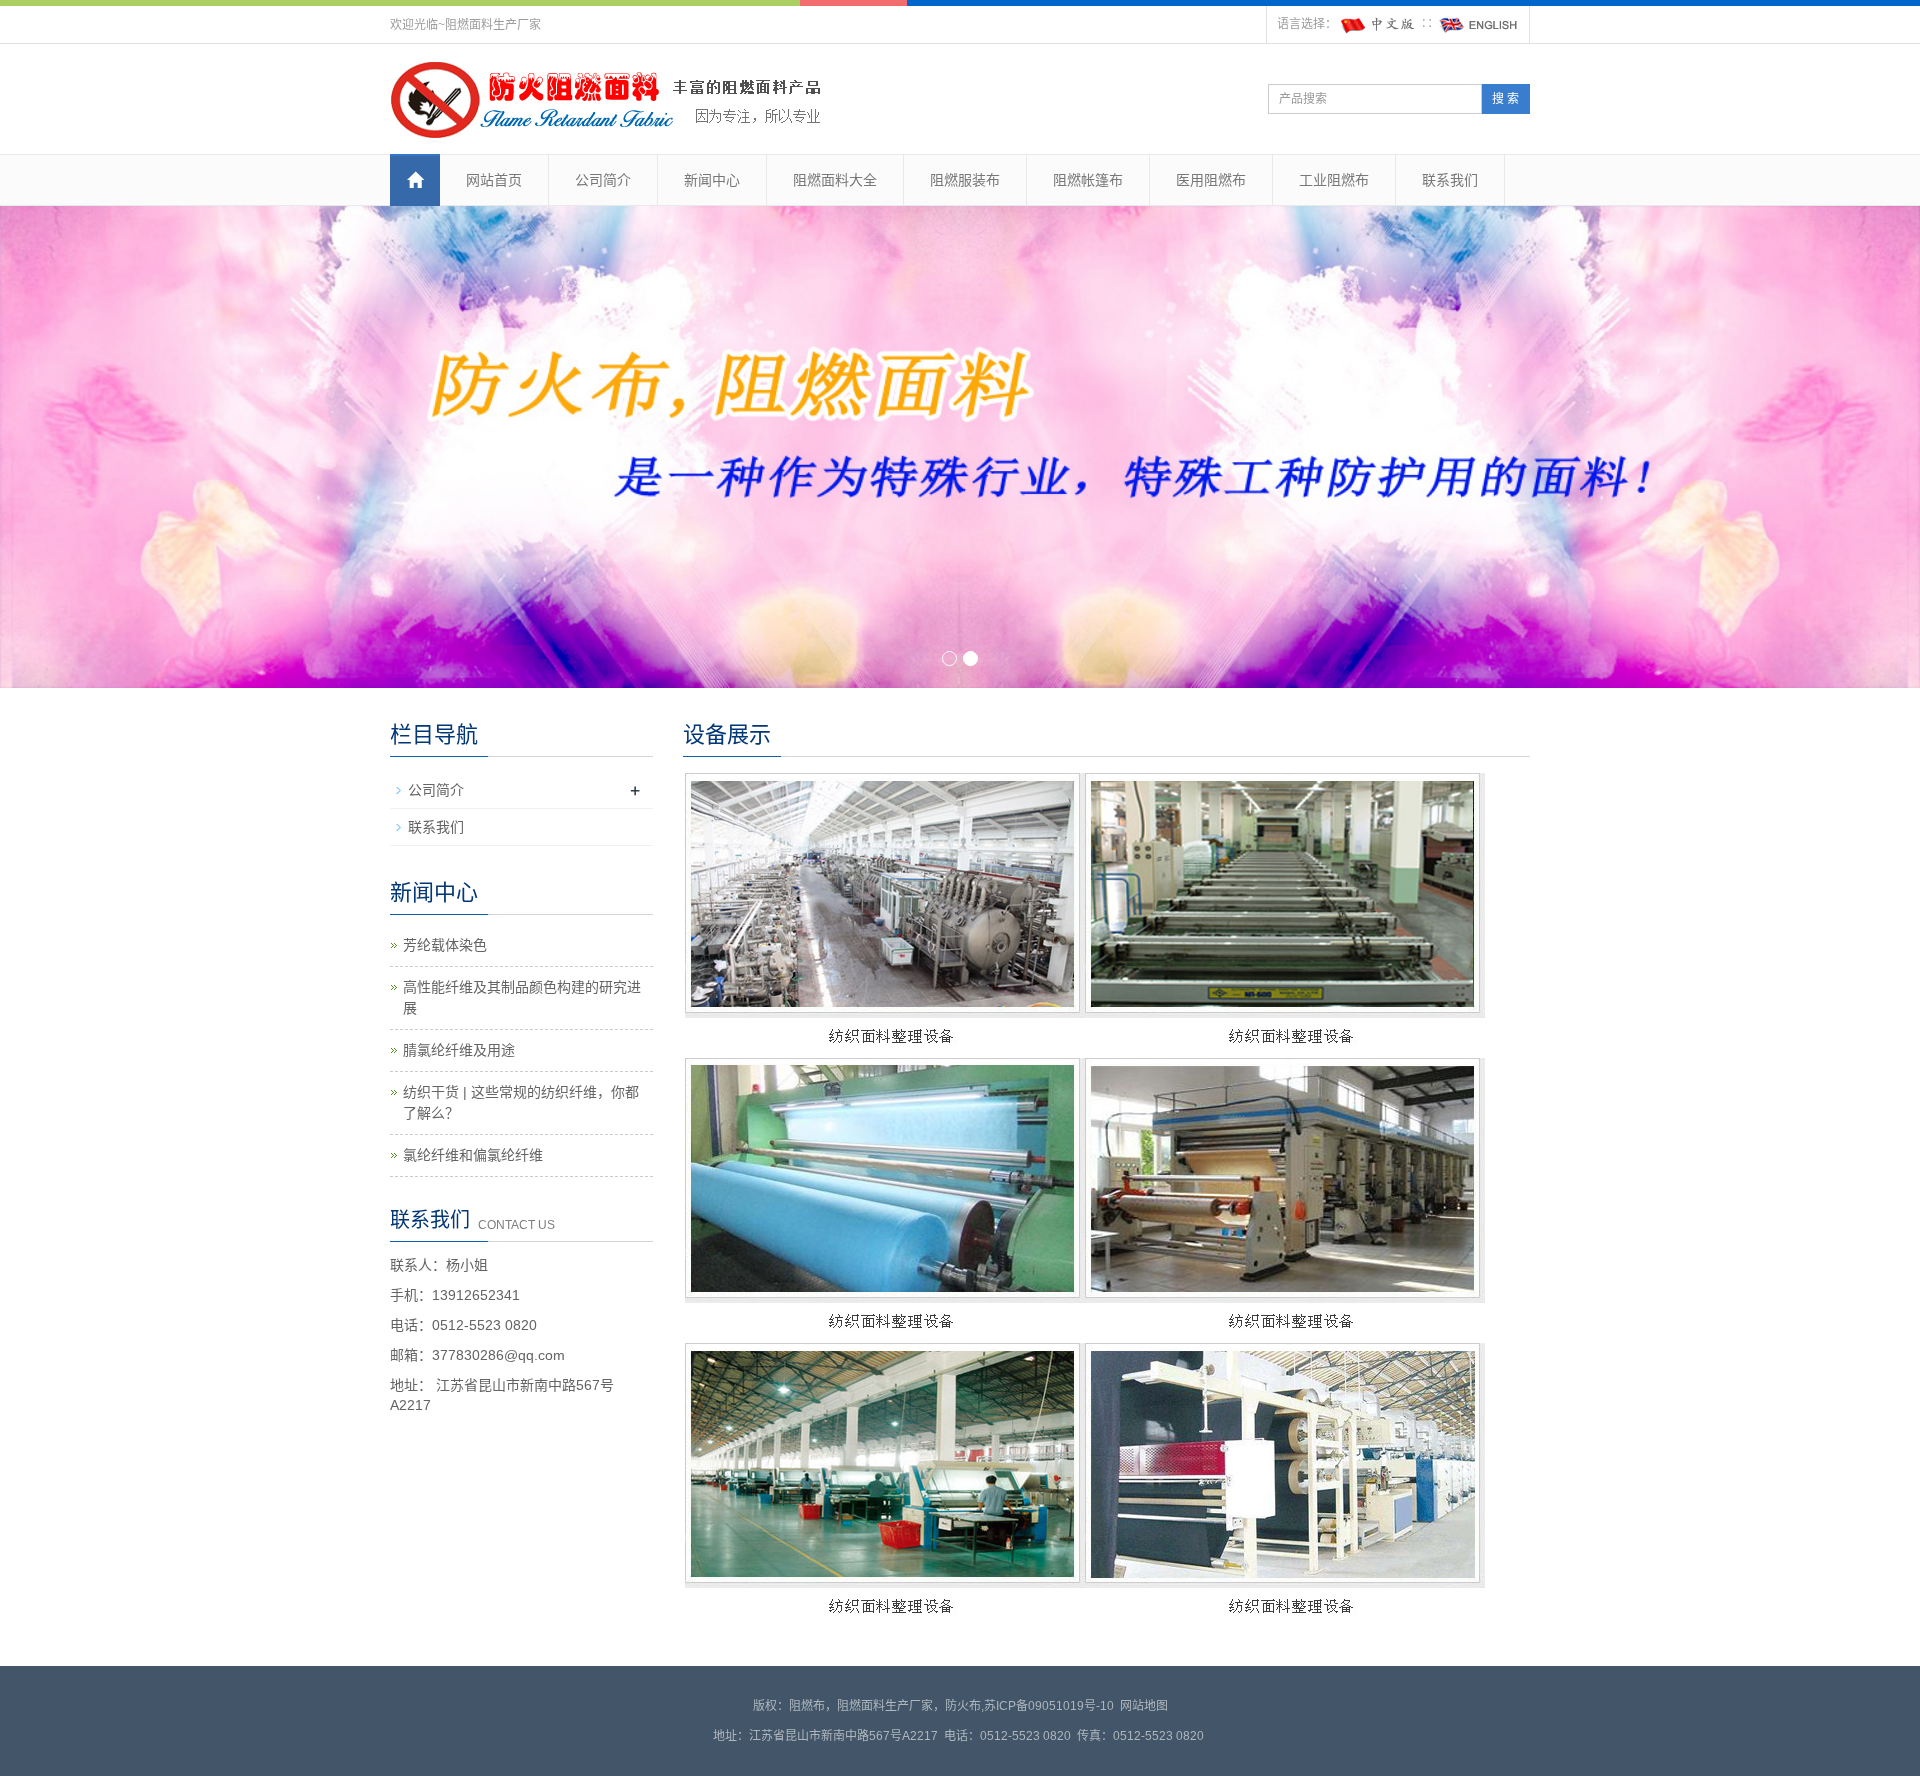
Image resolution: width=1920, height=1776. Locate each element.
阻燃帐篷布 (1088, 180)
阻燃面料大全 (835, 180)
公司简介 (603, 180)
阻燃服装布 (965, 180)
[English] (1479, 24)
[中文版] (1379, 24)
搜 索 (1505, 99)
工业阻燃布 (1334, 180)
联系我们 (1450, 180)
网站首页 (494, 180)
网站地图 (1144, 1706)
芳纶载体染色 (445, 945)
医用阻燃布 (1211, 180)
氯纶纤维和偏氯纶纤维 (473, 1155)
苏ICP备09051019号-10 (1049, 1706)
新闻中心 (712, 180)
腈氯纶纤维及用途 (459, 1050)
